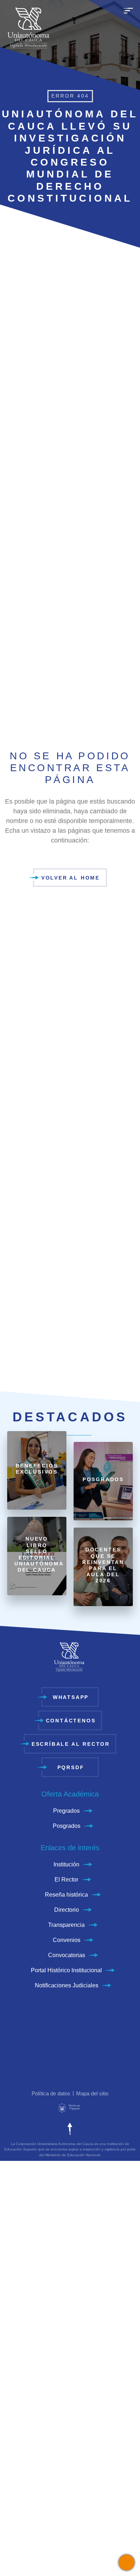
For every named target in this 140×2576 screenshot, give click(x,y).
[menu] (128, 14)
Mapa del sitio (92, 2093)
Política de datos (51, 2093)
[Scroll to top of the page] (70, 2129)
